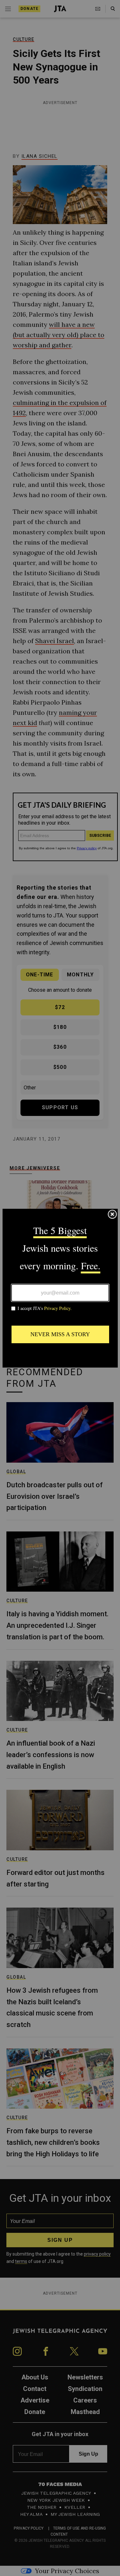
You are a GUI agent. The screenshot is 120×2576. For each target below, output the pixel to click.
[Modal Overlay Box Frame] (60, 1288)
